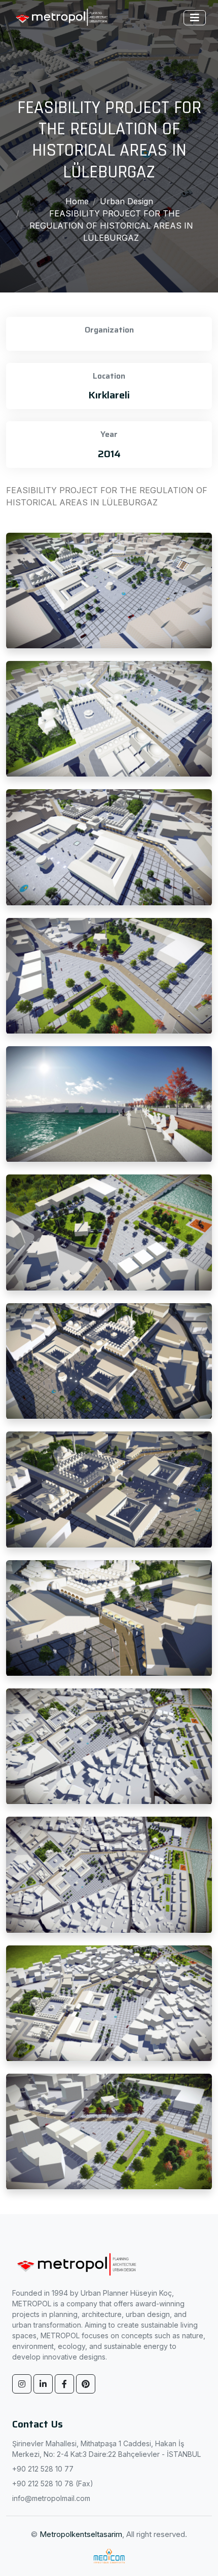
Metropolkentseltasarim (81, 2534)
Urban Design (126, 201)
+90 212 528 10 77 (43, 2469)
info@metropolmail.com (51, 2498)
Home (77, 201)
